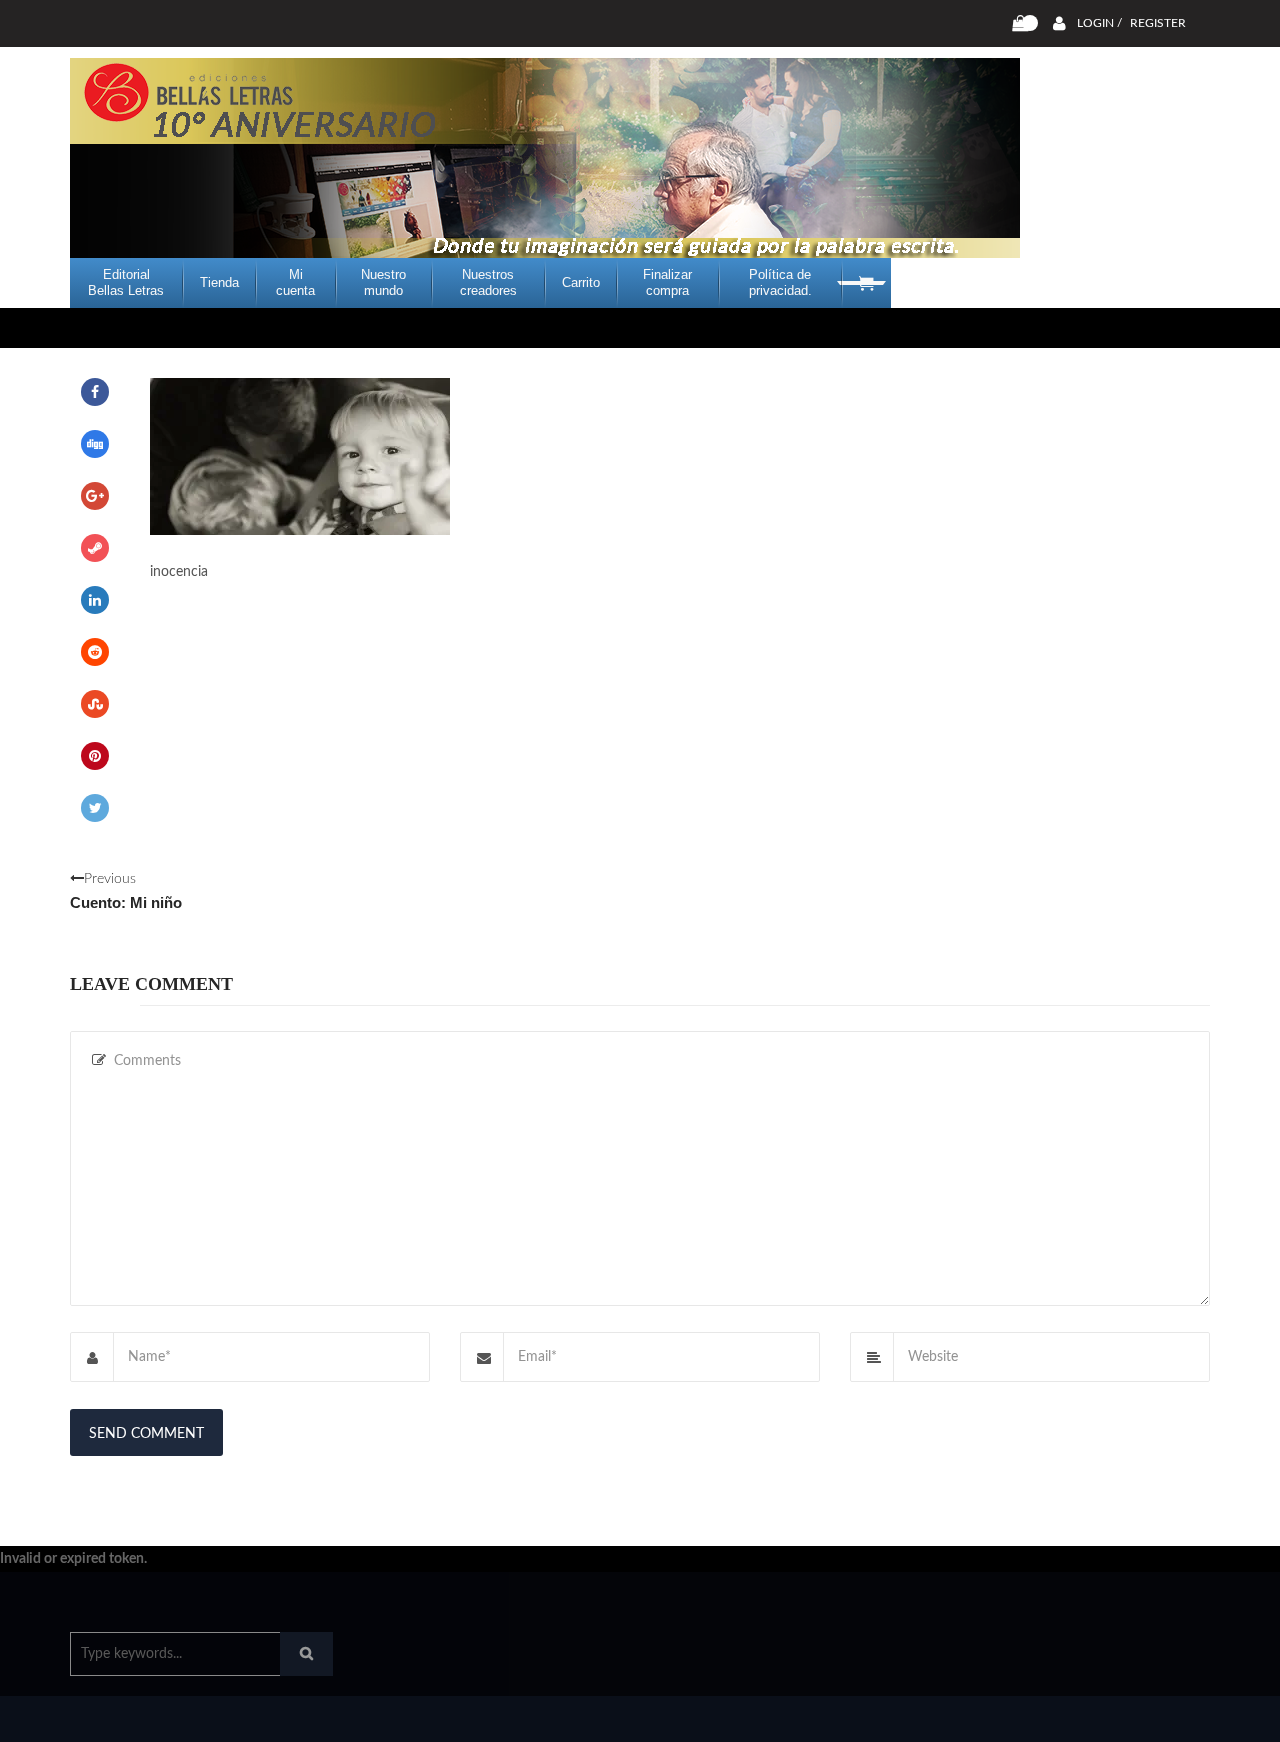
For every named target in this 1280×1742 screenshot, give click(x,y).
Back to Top (1127, 1717)
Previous (126, 891)
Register (1158, 23)
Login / (1099, 23)
